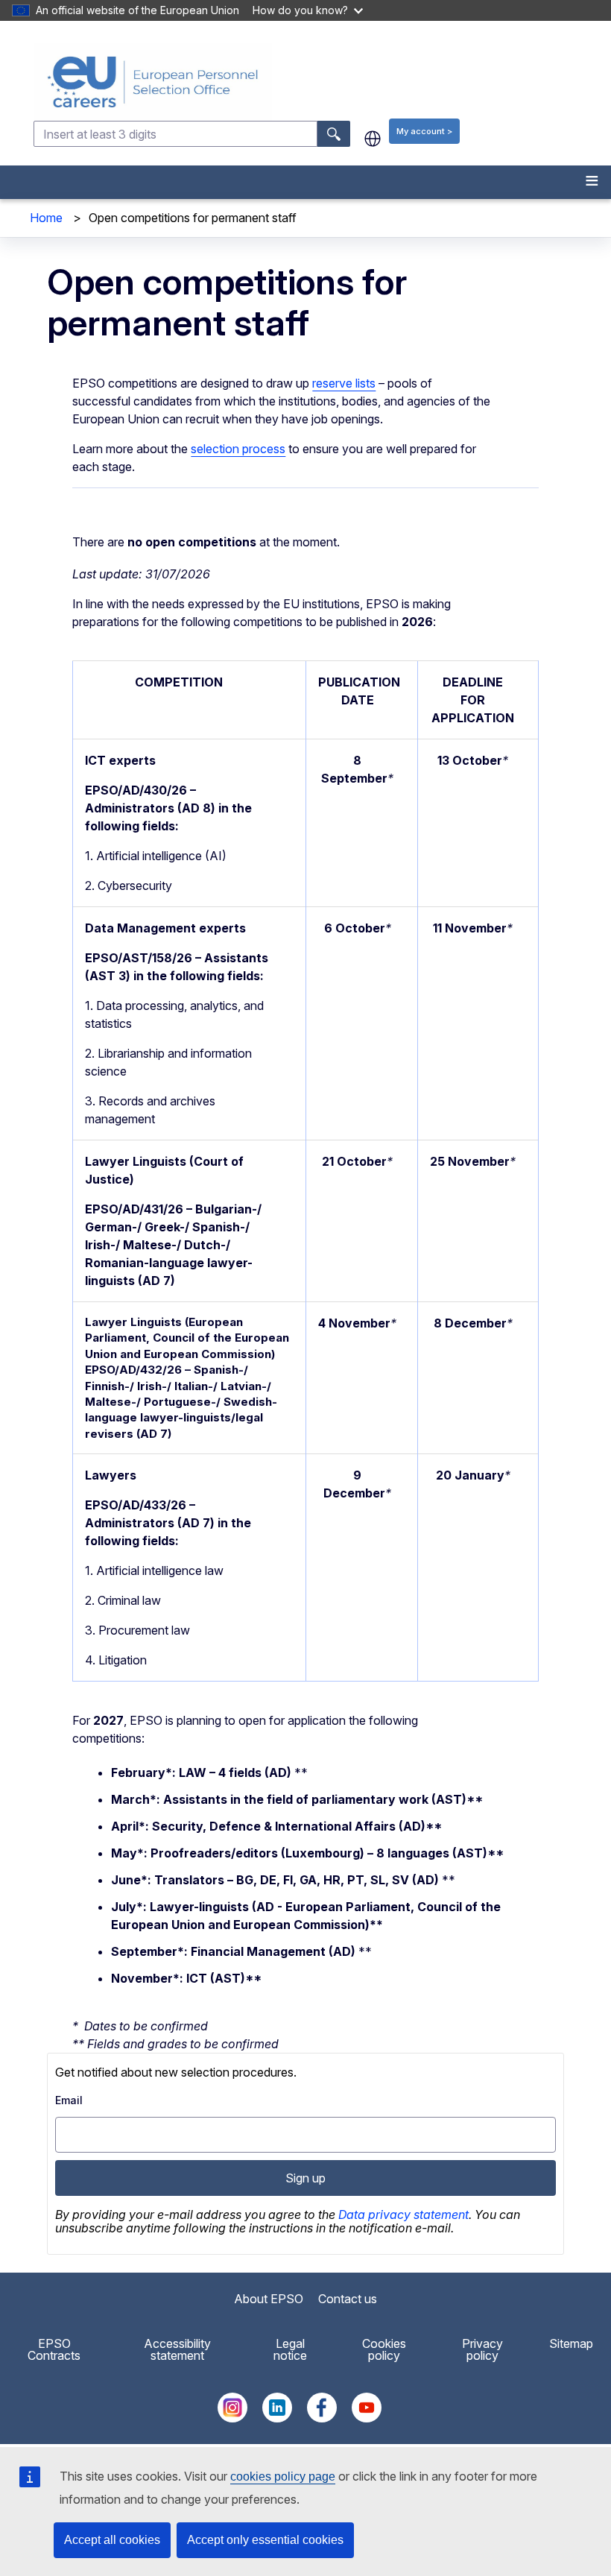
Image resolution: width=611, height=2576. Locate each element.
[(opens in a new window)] (232, 2418)
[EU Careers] (321, 82)
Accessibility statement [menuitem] (177, 2349)
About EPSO (269, 2299)
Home (46, 218)
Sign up (305, 2178)
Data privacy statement (403, 2214)
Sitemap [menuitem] (571, 2343)
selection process (238, 449)
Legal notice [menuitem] (290, 2349)
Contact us (348, 2299)
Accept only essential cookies (265, 2540)
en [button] (373, 139)
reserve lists (344, 383)
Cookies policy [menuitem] (384, 2349)
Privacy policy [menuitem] (482, 2349)
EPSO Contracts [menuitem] (54, 2349)
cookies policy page (283, 2476)
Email (69, 2100)
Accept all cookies (112, 2540)
